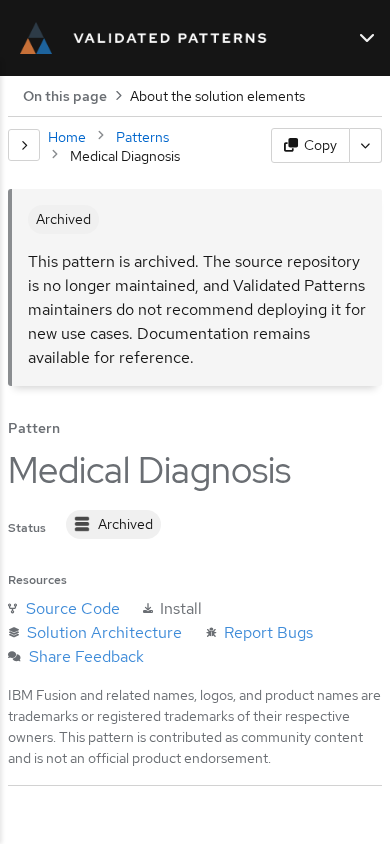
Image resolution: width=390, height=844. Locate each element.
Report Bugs (268, 632)
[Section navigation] (24, 145)
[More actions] (366, 145)
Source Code (73, 608)
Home (67, 137)
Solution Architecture (104, 632)
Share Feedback (86, 656)
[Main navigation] (367, 38)
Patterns (142, 137)
